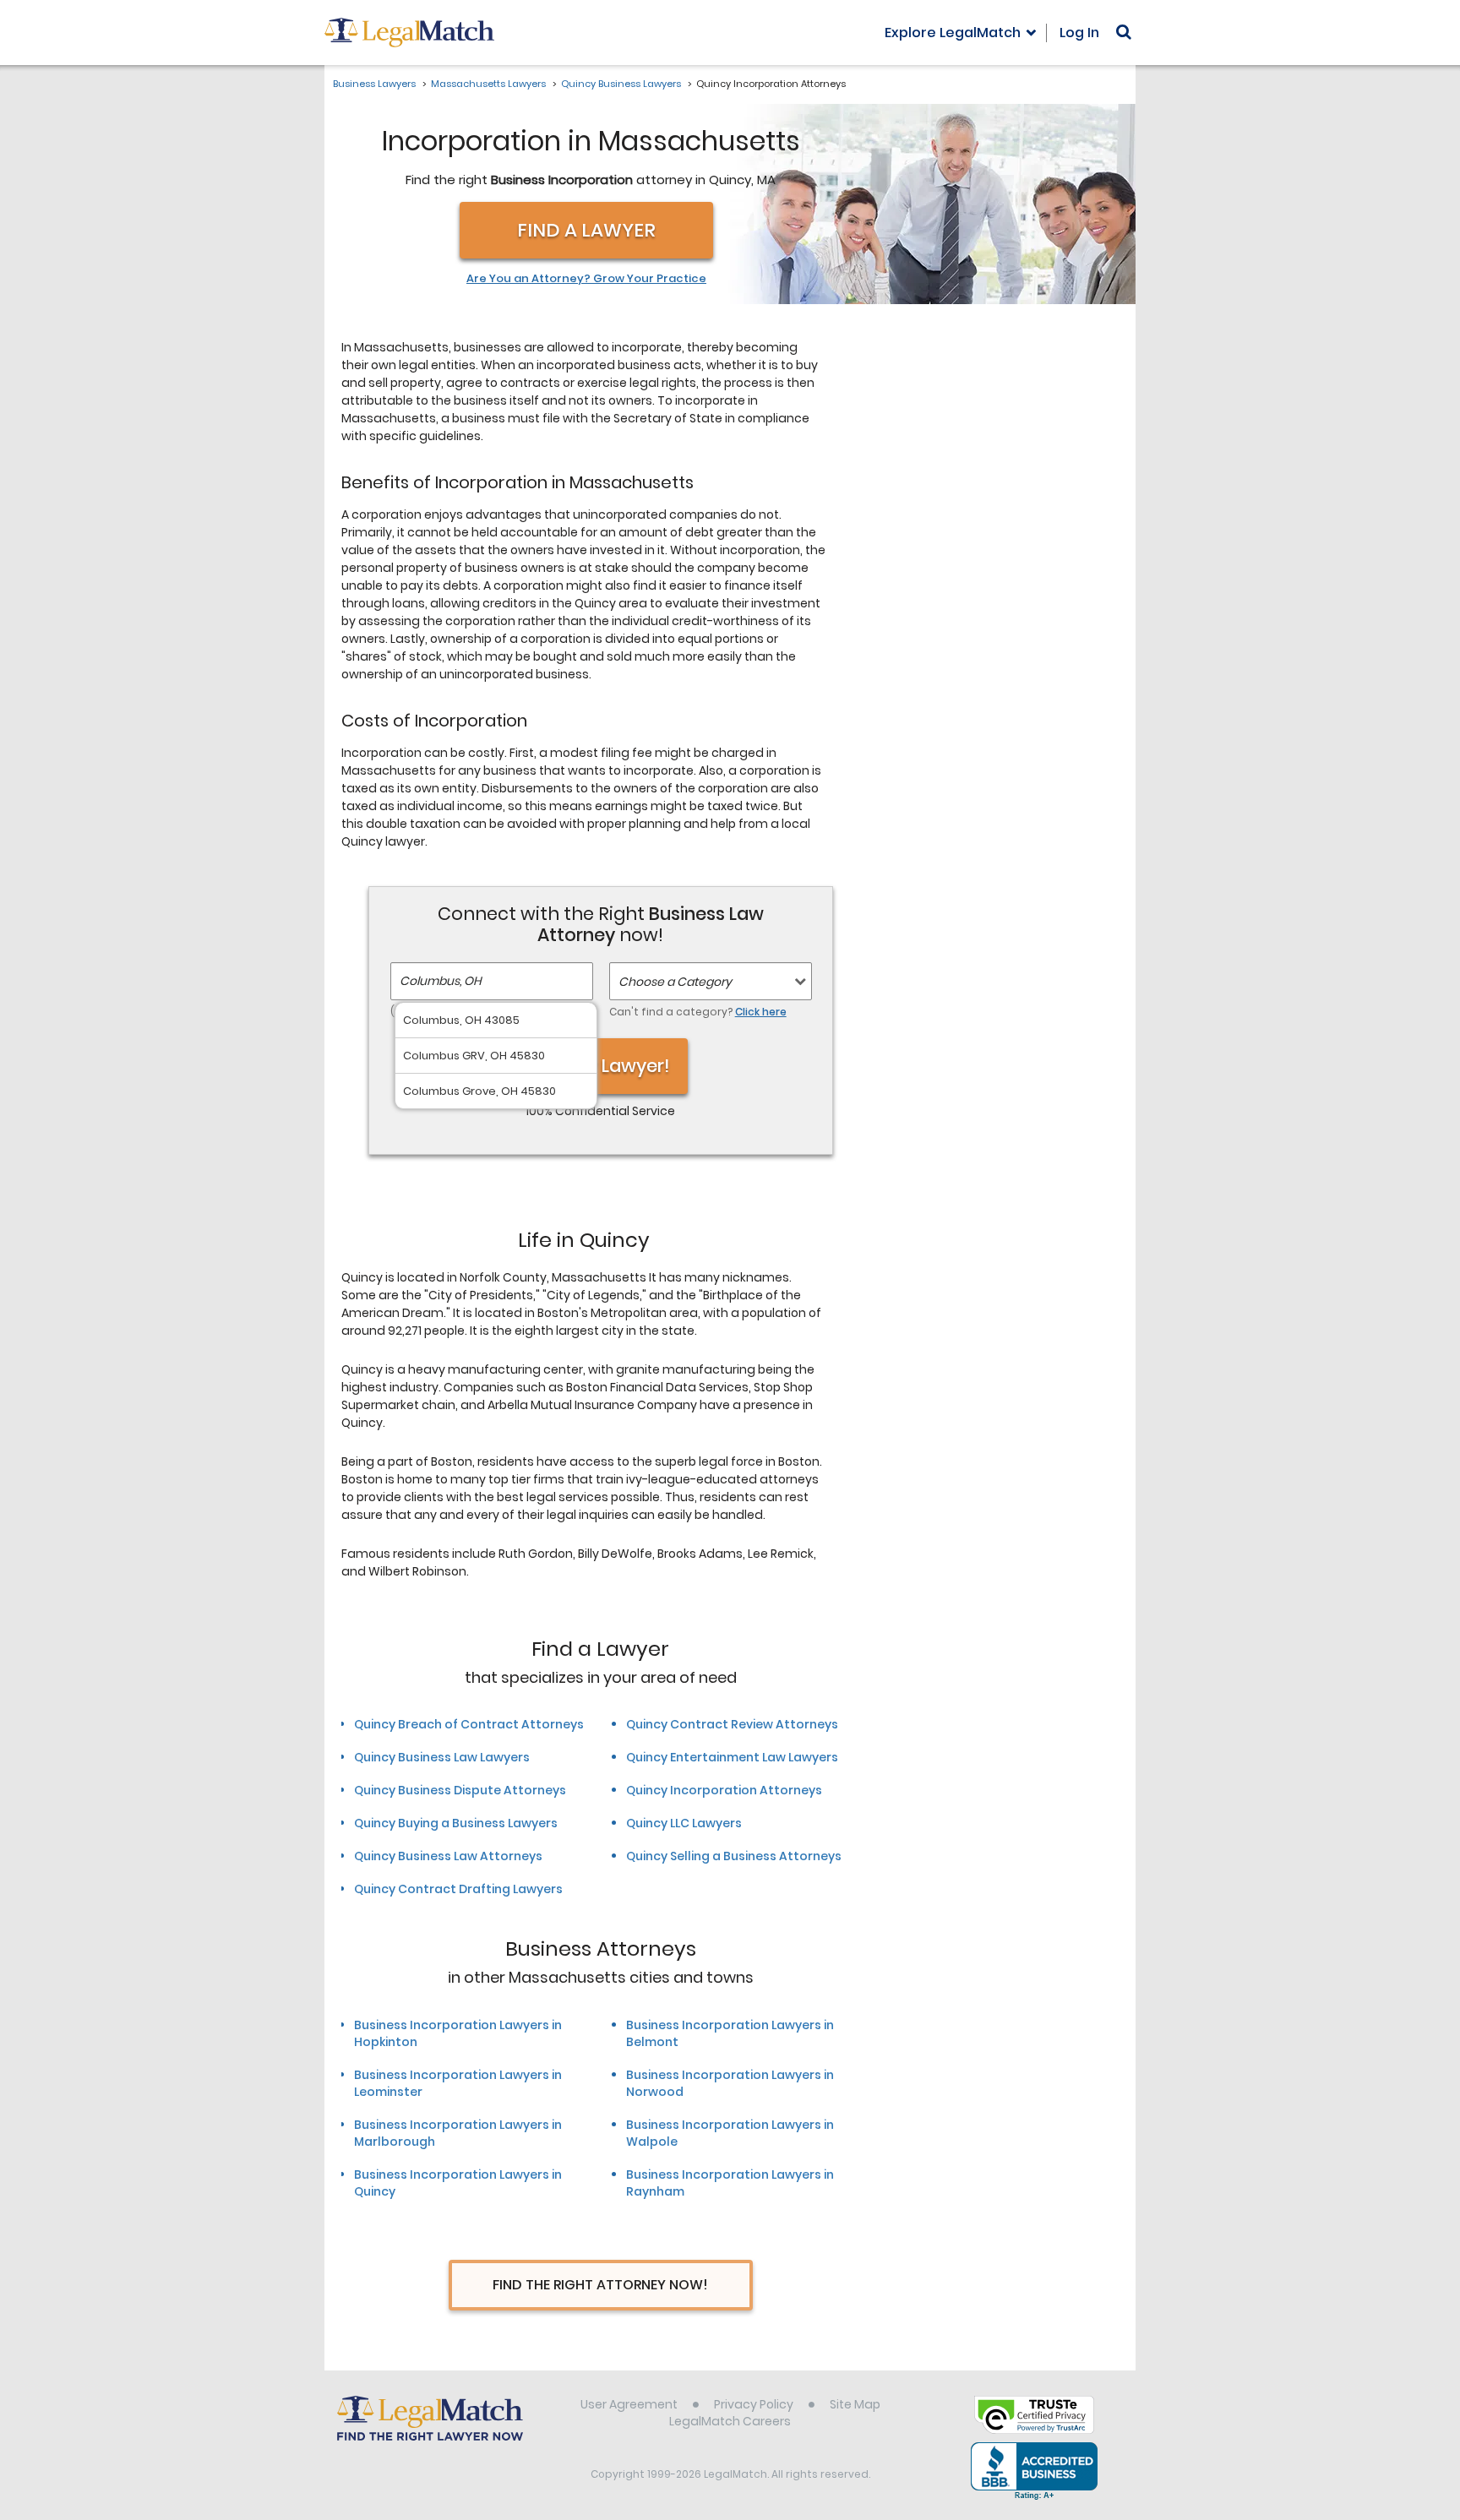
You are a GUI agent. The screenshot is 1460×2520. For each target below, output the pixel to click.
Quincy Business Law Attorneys (448, 1856)
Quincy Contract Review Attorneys (732, 1724)
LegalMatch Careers (730, 2421)
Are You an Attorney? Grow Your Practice (586, 279)
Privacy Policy (754, 2404)
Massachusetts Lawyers (488, 84)
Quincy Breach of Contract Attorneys (469, 1724)
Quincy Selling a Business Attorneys (734, 1856)
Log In (1079, 33)
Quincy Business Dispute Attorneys (460, 1790)
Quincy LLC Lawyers (684, 1823)
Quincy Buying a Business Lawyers (456, 1823)
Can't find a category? (698, 1012)
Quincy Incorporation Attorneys (724, 1790)
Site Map (855, 2404)
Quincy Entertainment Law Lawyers (732, 1757)
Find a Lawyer (586, 230)
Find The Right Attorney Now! (600, 2285)
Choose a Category (675, 982)
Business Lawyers (374, 84)
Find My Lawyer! (601, 1066)
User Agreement (629, 2404)
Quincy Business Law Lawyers (442, 1757)
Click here (761, 1012)
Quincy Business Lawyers (621, 84)
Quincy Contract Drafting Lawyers (458, 1889)
